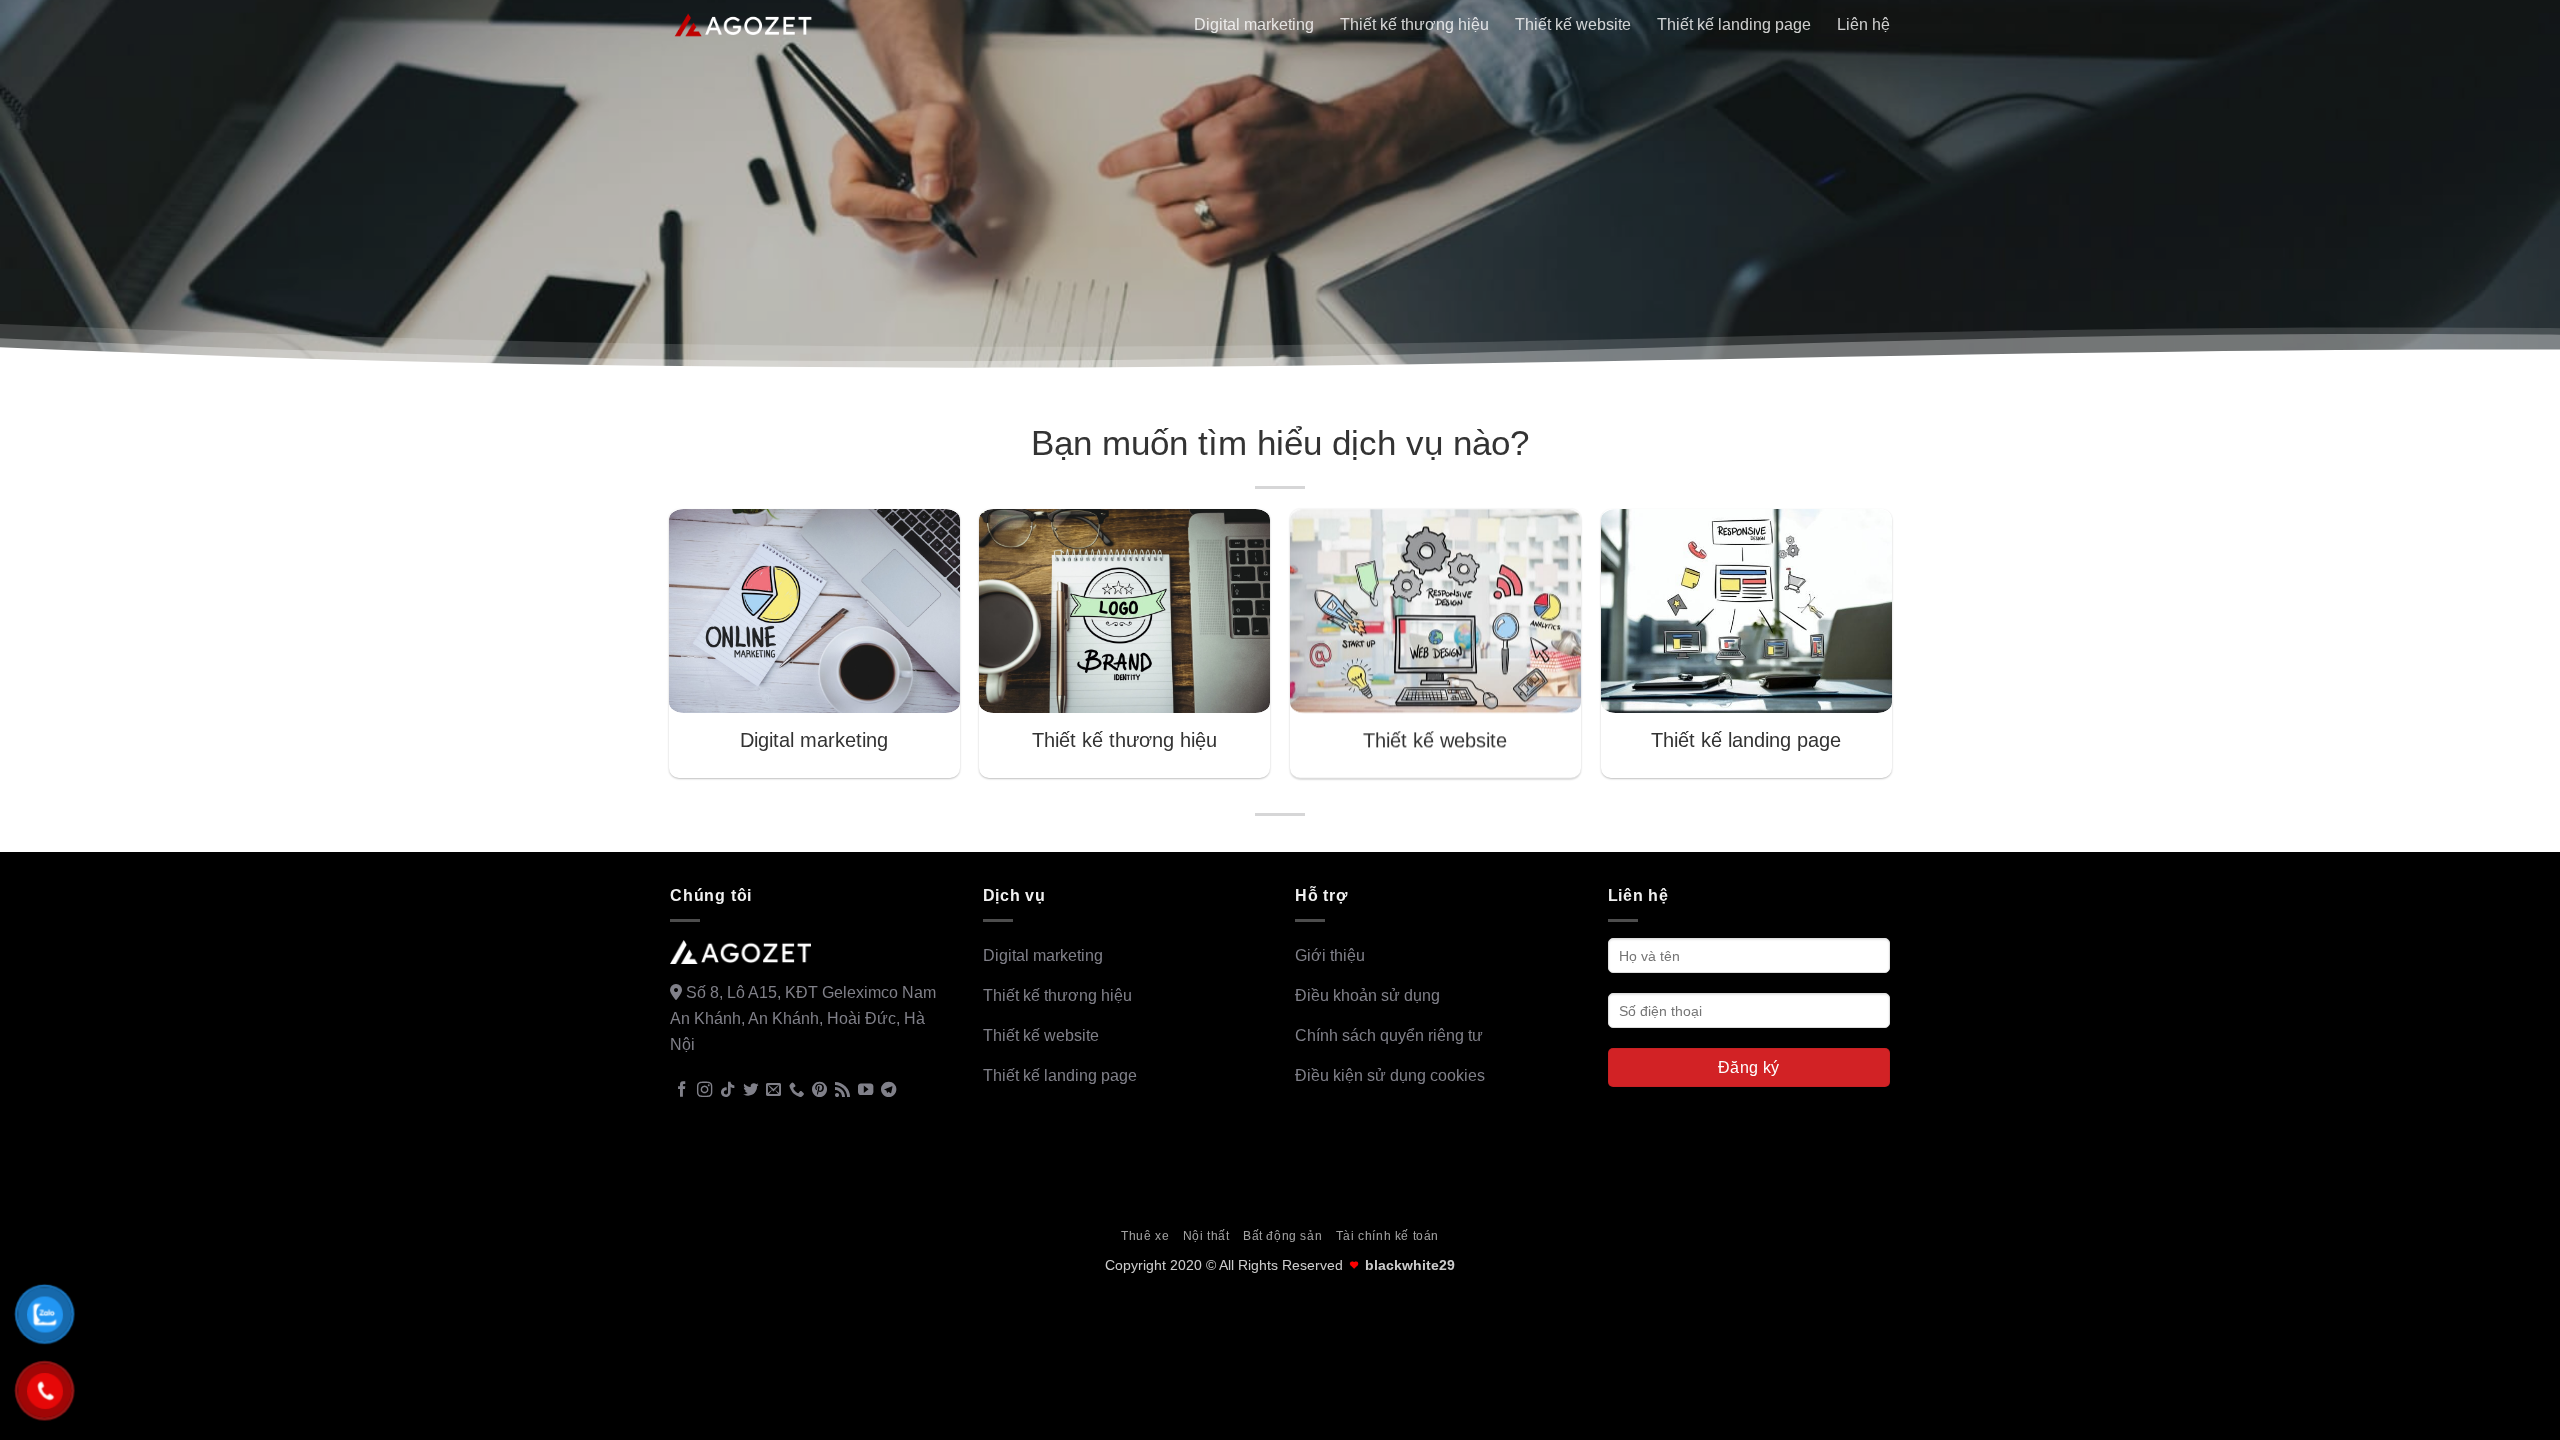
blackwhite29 (1410, 1265)
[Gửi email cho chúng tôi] (773, 1090)
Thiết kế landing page (1734, 24)
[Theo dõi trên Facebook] (681, 1090)
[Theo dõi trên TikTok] (727, 1090)
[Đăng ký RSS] (842, 1090)
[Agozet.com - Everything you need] (743, 25)
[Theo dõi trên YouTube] (865, 1090)
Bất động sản (1282, 1236)
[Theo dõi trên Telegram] (888, 1090)
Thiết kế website (1573, 24)
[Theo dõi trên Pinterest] (819, 1090)
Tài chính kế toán (1387, 1236)
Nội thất (1206, 1236)
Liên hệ (1863, 24)
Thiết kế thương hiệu (1414, 24)
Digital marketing (1254, 24)
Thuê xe (1145, 1236)
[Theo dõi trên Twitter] (750, 1090)
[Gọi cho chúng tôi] (796, 1090)
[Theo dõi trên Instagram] (704, 1090)
